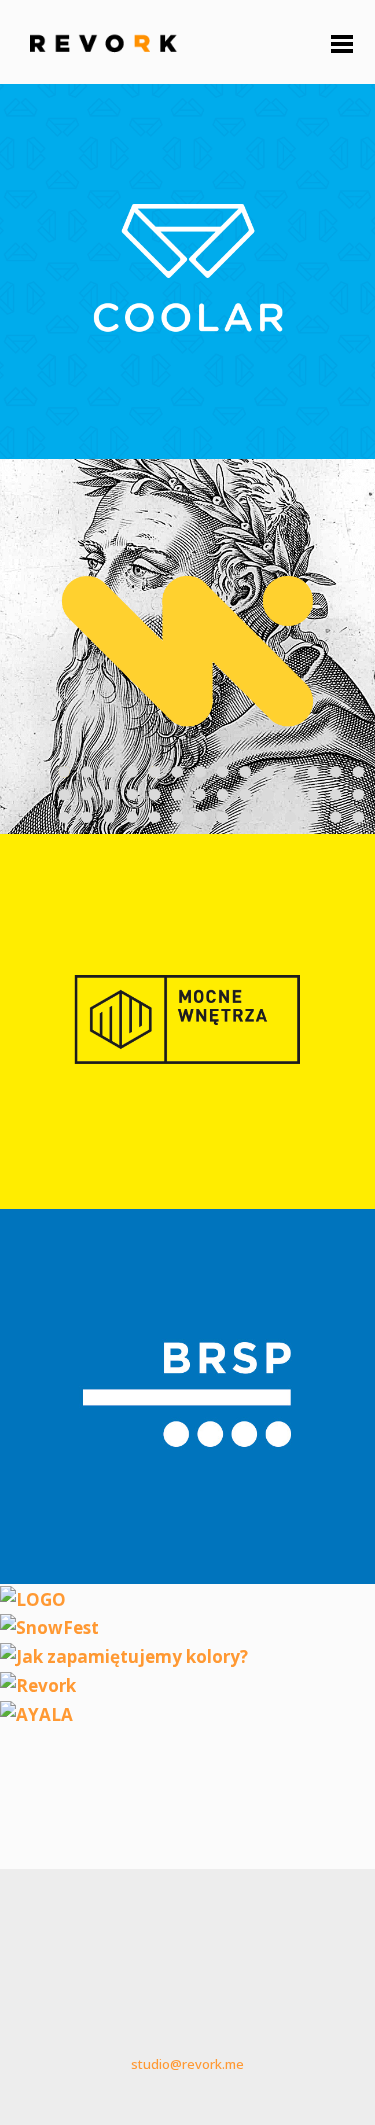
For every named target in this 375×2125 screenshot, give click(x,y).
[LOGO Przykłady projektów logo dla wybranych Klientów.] (33, 1597)
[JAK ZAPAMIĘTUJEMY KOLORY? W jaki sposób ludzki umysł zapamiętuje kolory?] (124, 1654)
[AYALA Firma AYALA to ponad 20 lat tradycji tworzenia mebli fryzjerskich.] (36, 1712)
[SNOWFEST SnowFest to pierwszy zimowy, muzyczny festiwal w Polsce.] (49, 1625)
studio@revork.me (187, 2064)
